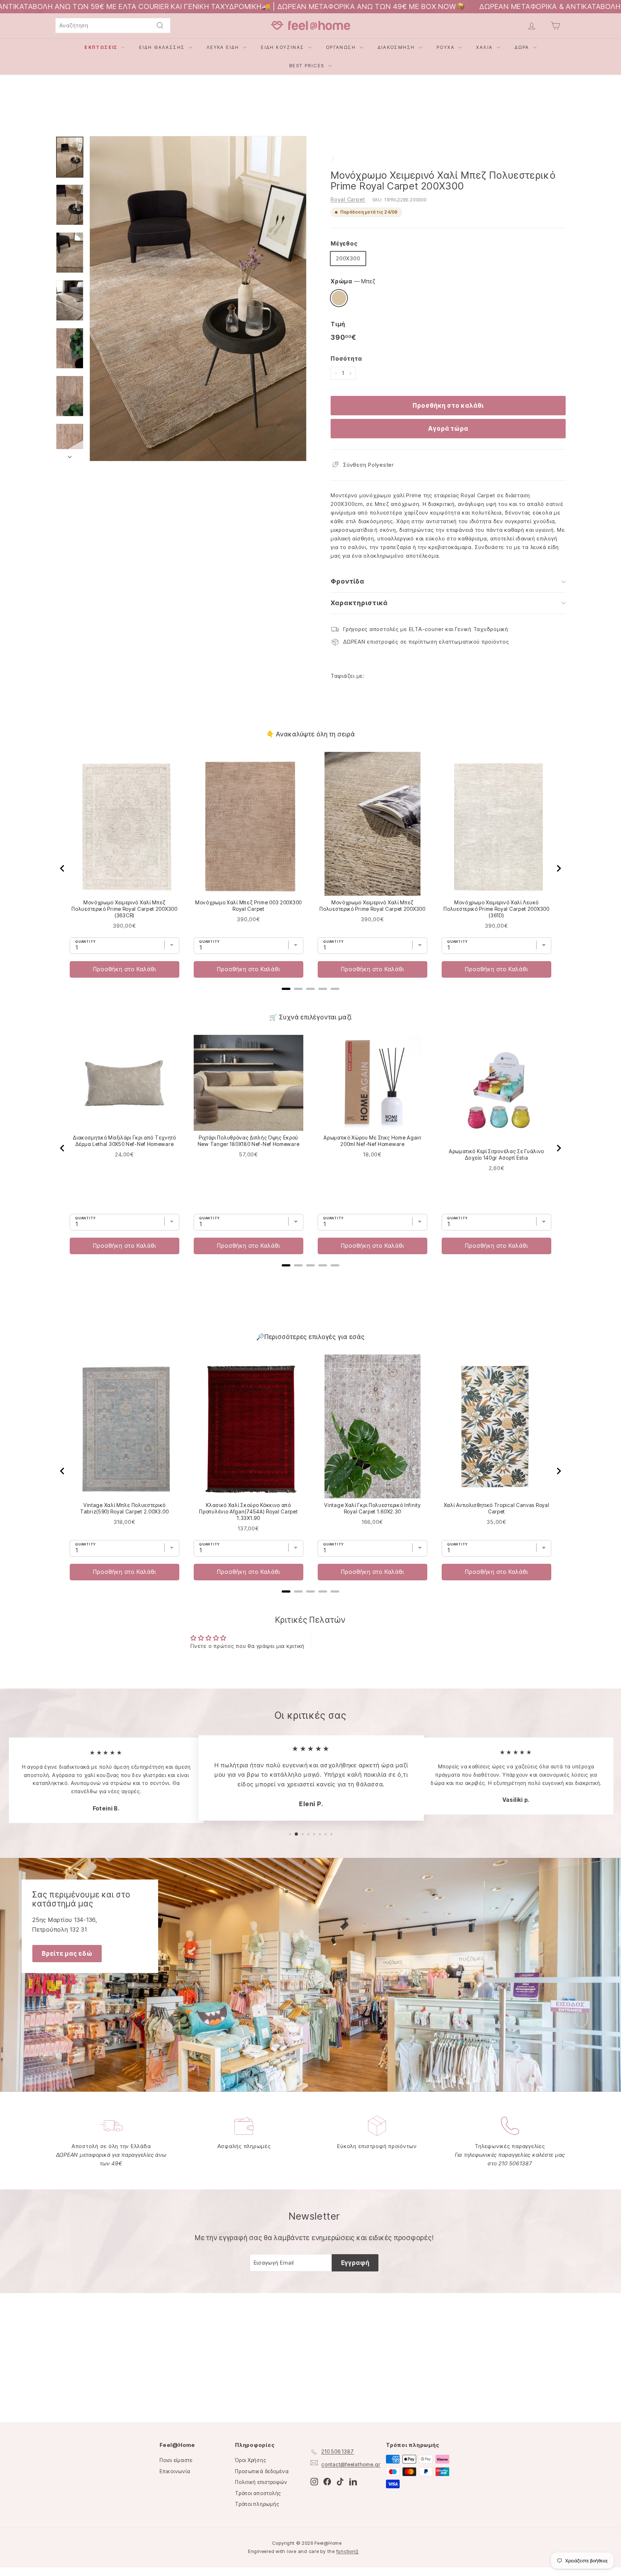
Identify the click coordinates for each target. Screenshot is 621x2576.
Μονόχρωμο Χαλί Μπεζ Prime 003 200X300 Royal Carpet (249, 906)
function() (348, 2551)
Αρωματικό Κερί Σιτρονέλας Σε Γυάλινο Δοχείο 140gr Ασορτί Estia (496, 1154)
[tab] (286, 989)
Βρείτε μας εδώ (67, 1954)
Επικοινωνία (175, 2471)
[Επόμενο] (70, 455)
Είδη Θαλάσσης (163, 47)
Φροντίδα (348, 581)
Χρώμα (353, 281)
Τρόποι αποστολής (258, 2493)
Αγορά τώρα (448, 429)
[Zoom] (198, 299)
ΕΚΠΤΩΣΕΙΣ (102, 47)
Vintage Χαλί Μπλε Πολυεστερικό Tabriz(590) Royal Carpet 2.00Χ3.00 (125, 1508)
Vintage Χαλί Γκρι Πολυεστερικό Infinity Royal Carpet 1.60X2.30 (372, 1508)
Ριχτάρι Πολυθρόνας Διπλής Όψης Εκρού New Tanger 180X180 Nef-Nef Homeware (249, 1141)
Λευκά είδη (224, 47)
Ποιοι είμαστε (176, 2460)
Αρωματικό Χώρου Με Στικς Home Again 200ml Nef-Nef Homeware (372, 1141)
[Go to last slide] (63, 868)
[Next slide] (558, 868)
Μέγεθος (344, 243)
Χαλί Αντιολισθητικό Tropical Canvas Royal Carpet (497, 1508)
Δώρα (523, 47)
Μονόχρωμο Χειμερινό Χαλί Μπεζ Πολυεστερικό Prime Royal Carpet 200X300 (372, 906)
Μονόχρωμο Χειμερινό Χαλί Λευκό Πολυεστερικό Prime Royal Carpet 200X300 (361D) (496, 909)
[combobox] (113, 26)
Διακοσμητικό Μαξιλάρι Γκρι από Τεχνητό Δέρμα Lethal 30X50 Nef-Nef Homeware (125, 1141)
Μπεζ (339, 298)
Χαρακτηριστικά (359, 603)
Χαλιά (485, 47)
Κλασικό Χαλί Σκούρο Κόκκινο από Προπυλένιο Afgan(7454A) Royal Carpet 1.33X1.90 (248, 1511)
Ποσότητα (346, 358)
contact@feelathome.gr (351, 2464)
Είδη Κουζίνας (284, 47)
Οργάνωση (342, 47)
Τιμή (338, 324)
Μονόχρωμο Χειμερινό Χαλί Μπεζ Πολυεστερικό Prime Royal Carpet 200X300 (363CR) (124, 909)
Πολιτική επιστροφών (261, 2482)
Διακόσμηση (397, 47)
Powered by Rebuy (310, 998)
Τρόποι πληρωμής (257, 2504)
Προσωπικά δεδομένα (262, 2471)
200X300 (348, 258)
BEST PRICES (308, 66)
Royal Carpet (348, 199)
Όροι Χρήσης (250, 2460)
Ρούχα (447, 47)
